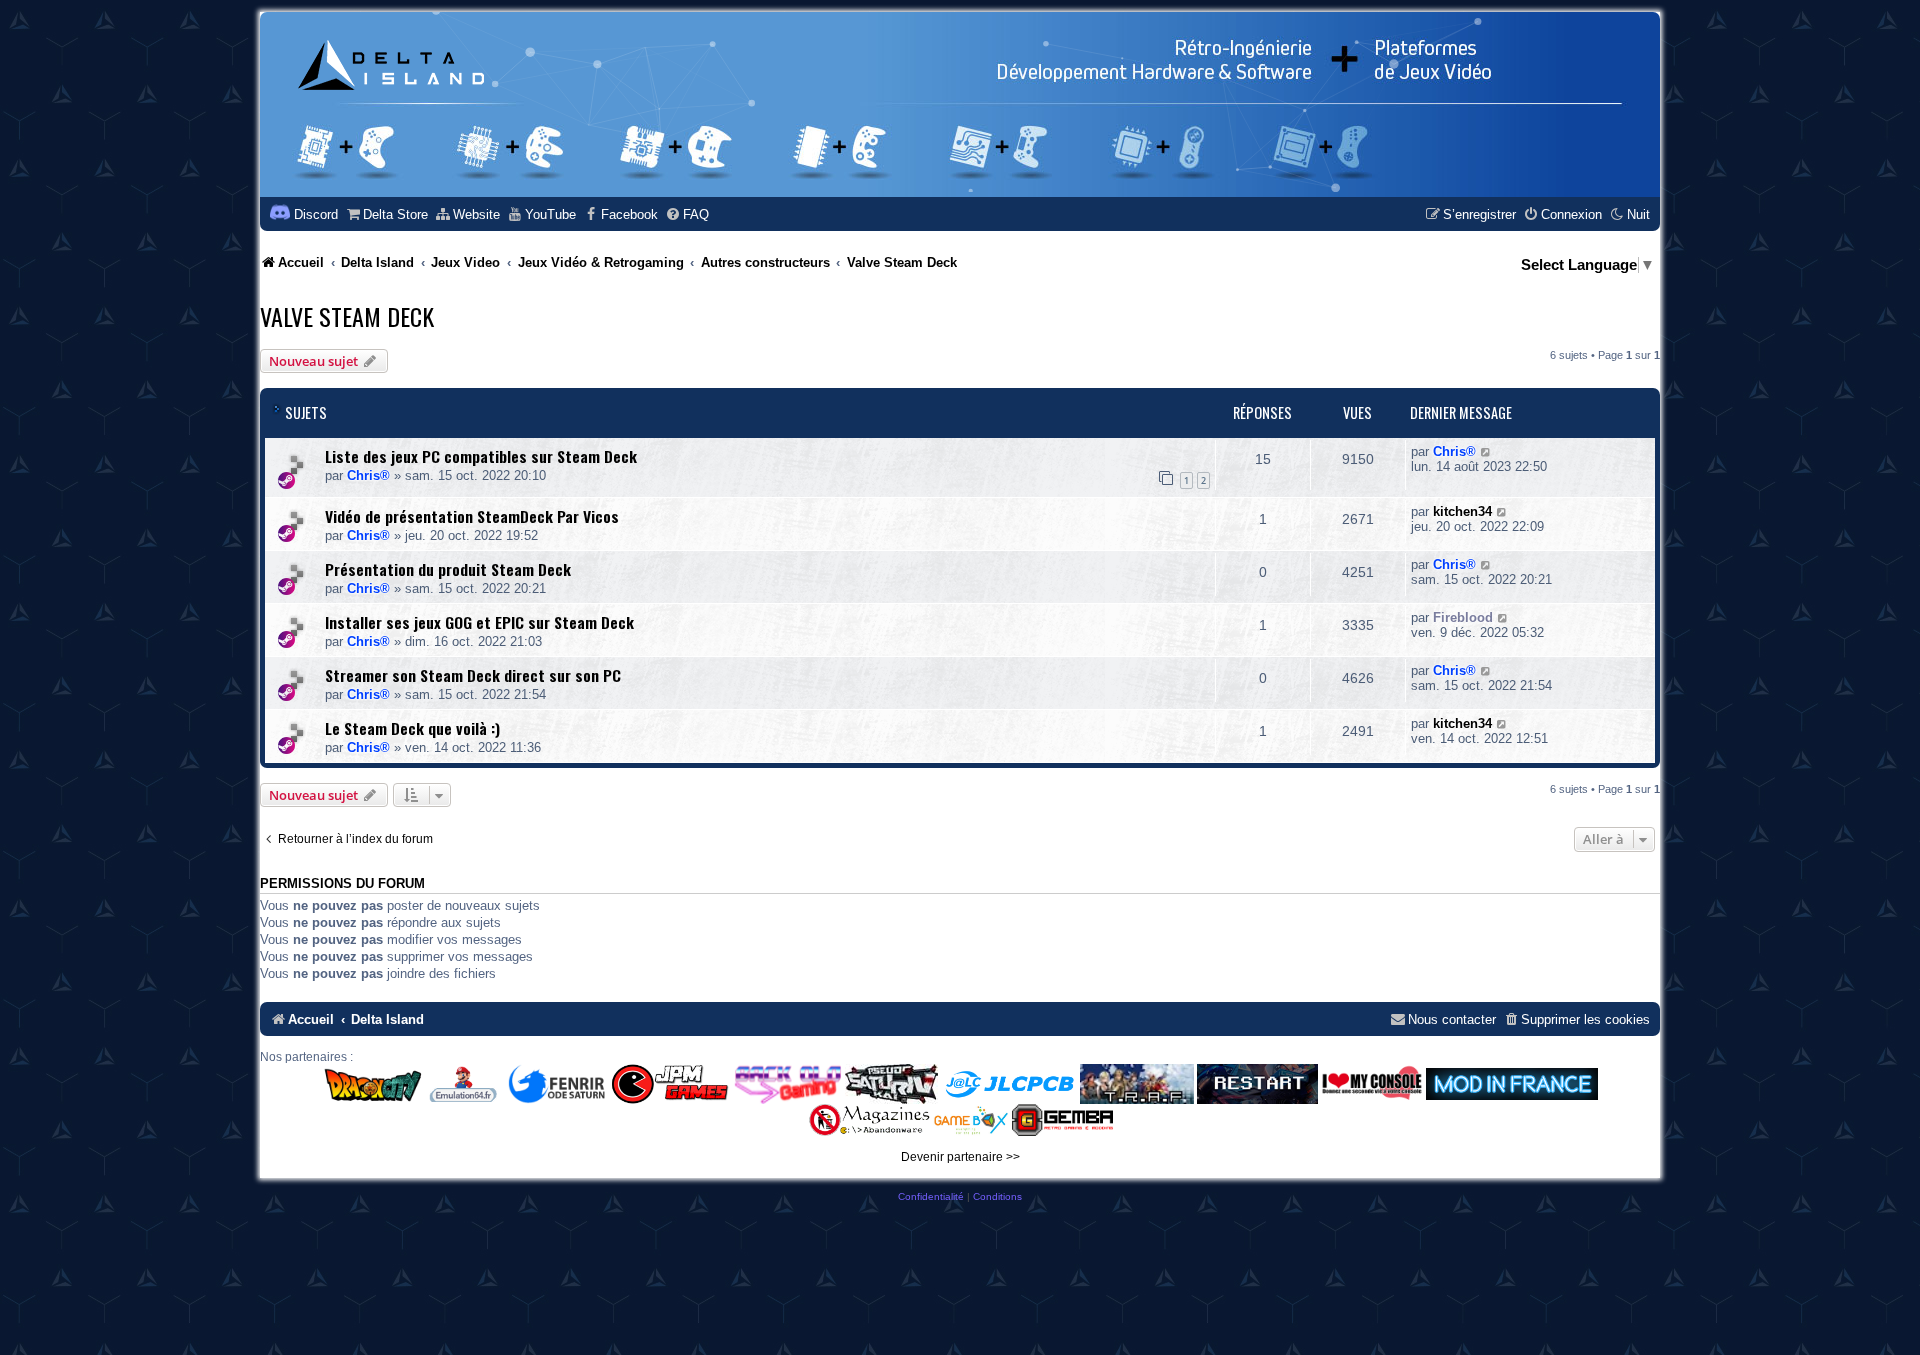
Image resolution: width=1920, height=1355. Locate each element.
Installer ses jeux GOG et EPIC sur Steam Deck (479, 622)
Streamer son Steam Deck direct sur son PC (473, 675)
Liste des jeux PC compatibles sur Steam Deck (481, 456)
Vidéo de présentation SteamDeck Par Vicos (472, 516)
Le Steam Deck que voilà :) (412, 728)
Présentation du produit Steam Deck (448, 569)
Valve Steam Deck (347, 316)
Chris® (368, 475)
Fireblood (1463, 617)
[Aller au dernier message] (1486, 451)
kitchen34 (1462, 511)
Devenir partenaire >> (960, 1157)
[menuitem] (386, 214)
